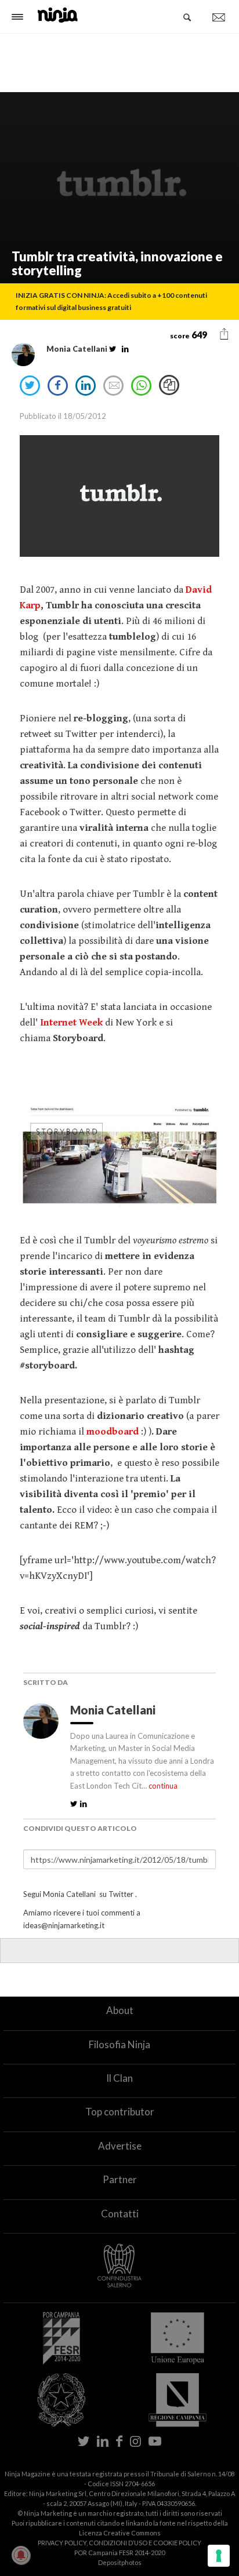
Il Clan (119, 2078)
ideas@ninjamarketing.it (64, 1925)
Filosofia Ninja (119, 2044)
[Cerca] (188, 17)
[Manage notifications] (21, 2555)
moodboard (113, 1432)
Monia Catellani (114, 1710)
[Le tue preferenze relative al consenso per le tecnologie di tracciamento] (219, 2556)
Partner (120, 2179)
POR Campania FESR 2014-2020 (119, 2553)
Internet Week (71, 1023)
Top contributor (120, 2112)
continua (163, 1786)
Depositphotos (120, 2562)
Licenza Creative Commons (120, 2533)
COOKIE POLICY (177, 2543)
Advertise (120, 2146)
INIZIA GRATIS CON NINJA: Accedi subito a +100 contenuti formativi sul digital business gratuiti (111, 301)
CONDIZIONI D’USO (118, 2543)
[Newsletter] (219, 17)
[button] (224, 334)
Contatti (120, 2214)
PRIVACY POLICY (62, 2543)
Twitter (121, 1894)
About (120, 2010)
